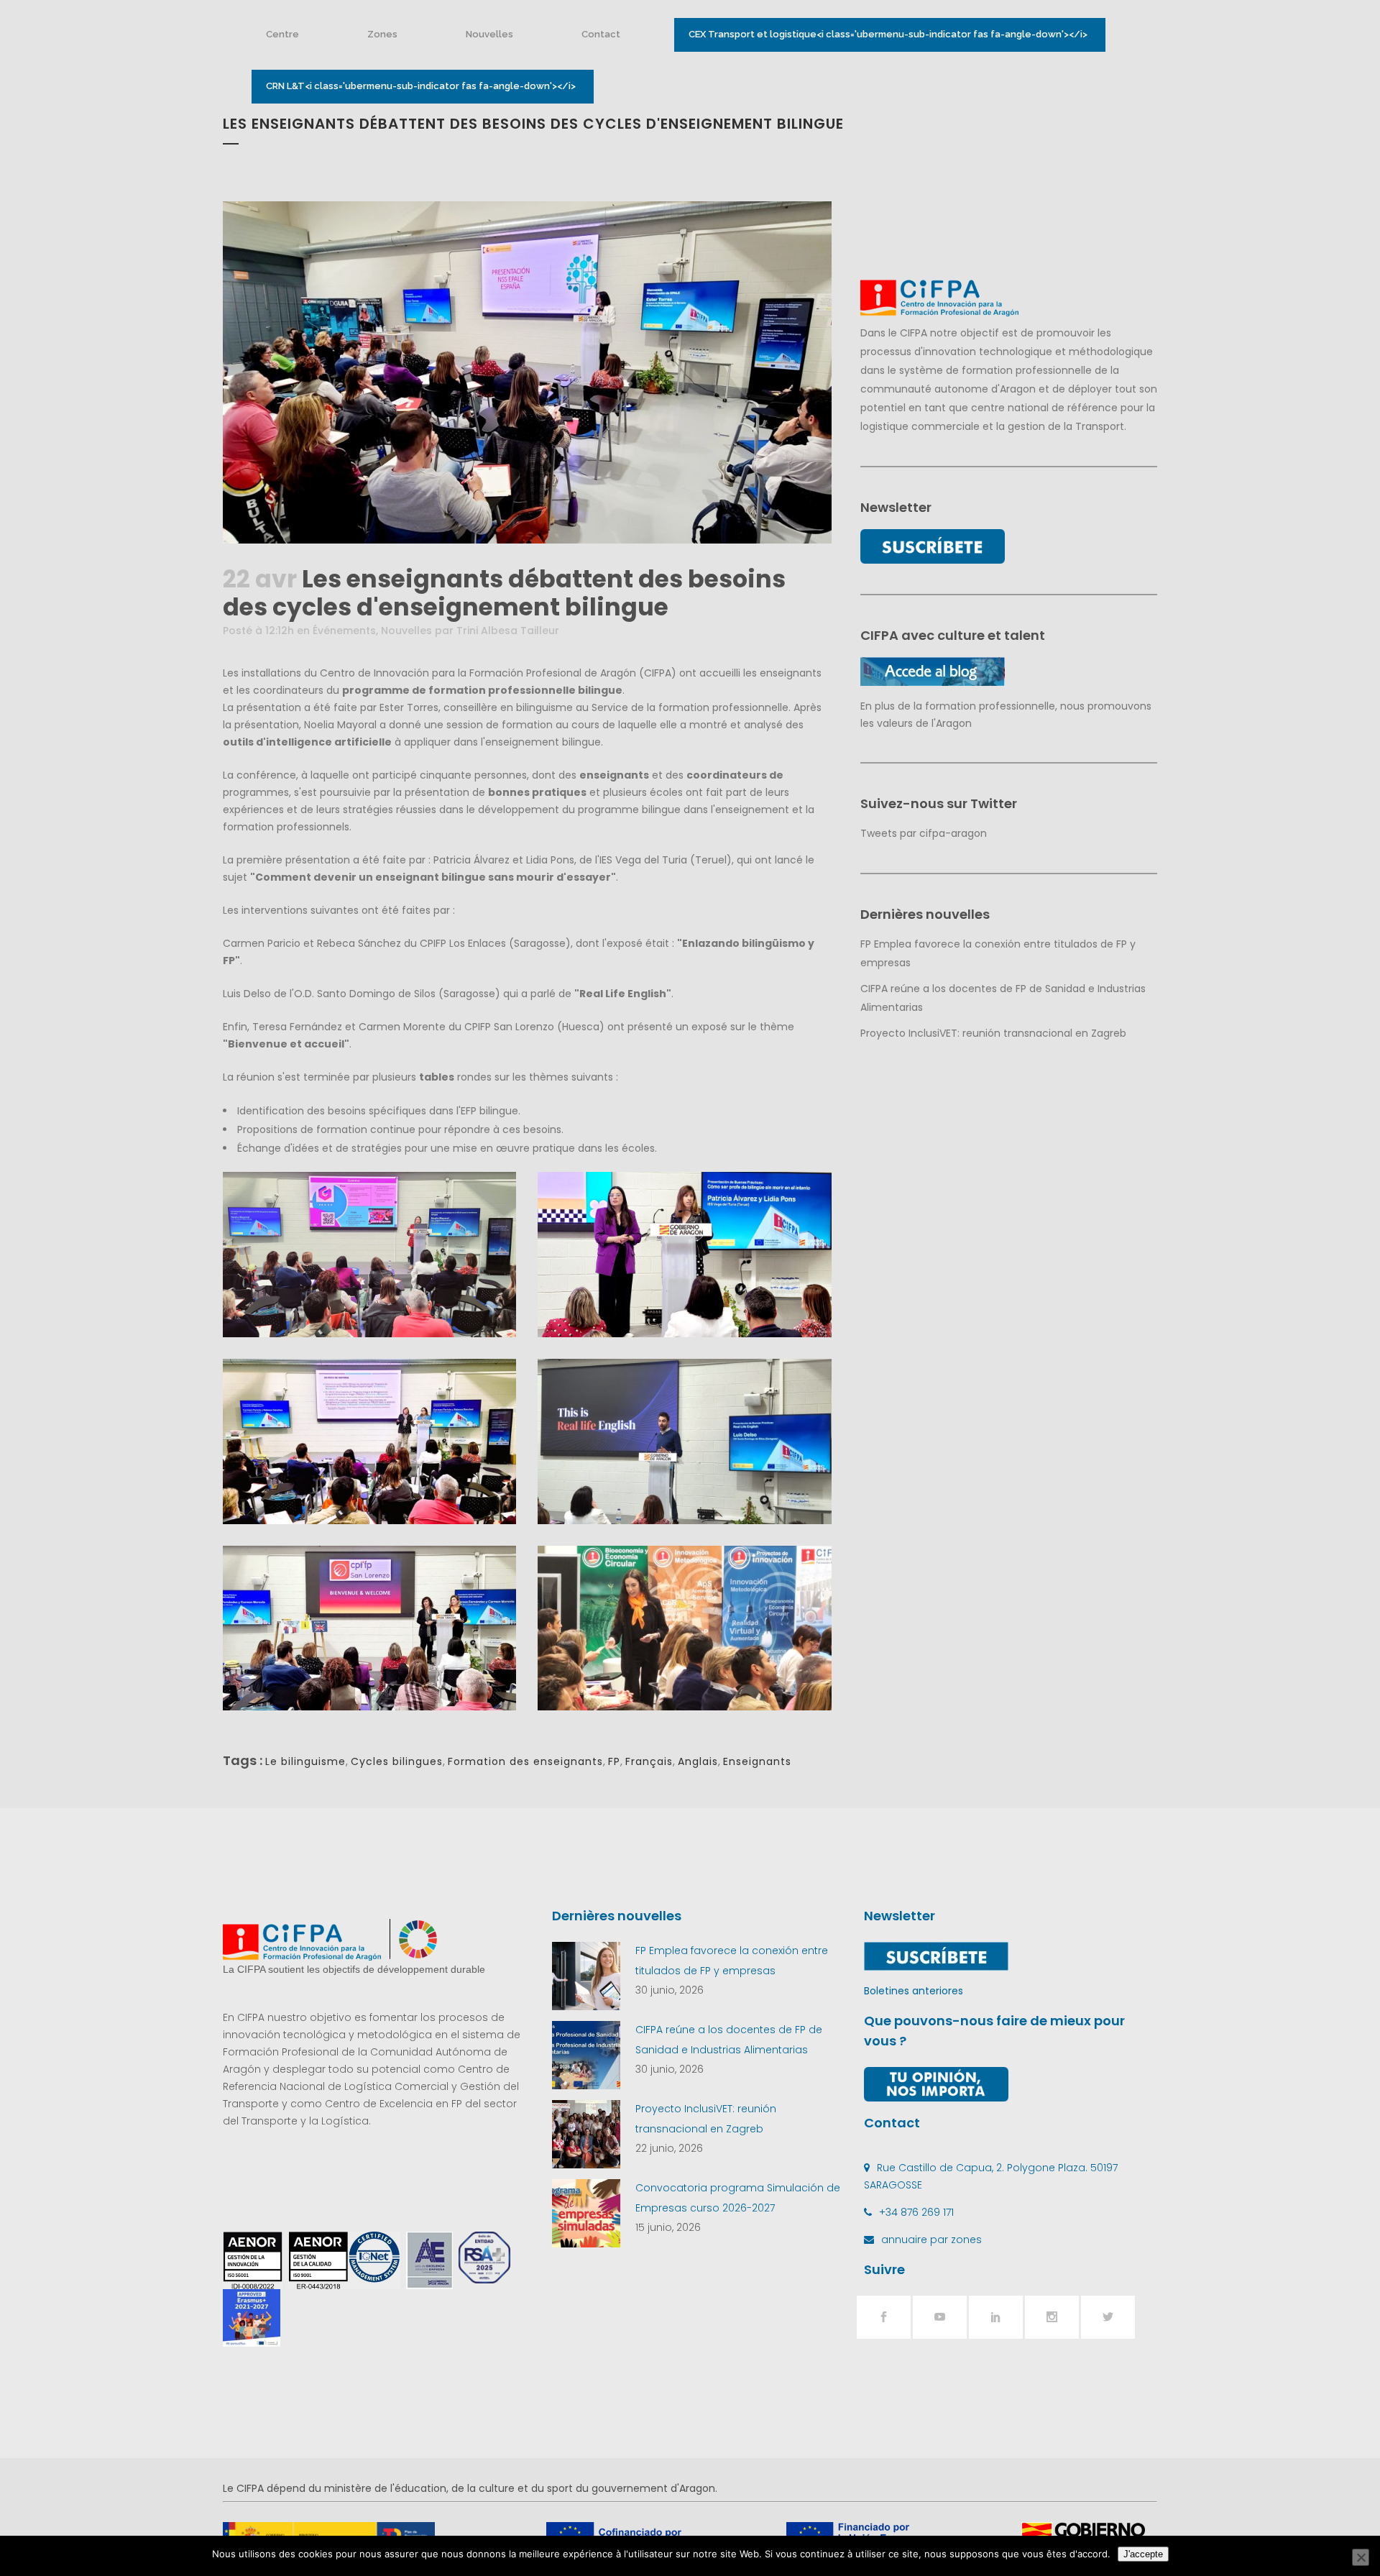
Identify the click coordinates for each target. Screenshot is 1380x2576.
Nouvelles (406, 631)
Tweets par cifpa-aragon (924, 833)
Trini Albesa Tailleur (508, 631)
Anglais (698, 1761)
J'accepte (1143, 2554)
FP (614, 1761)
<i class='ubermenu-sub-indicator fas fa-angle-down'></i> (888, 34)
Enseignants (757, 1761)
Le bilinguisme (305, 1761)
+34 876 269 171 (916, 2212)
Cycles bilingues (397, 1761)
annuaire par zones (931, 2240)
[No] (1361, 2557)
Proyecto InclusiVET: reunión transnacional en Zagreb (993, 1033)
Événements (344, 631)
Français (649, 1761)
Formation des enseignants (525, 1761)
